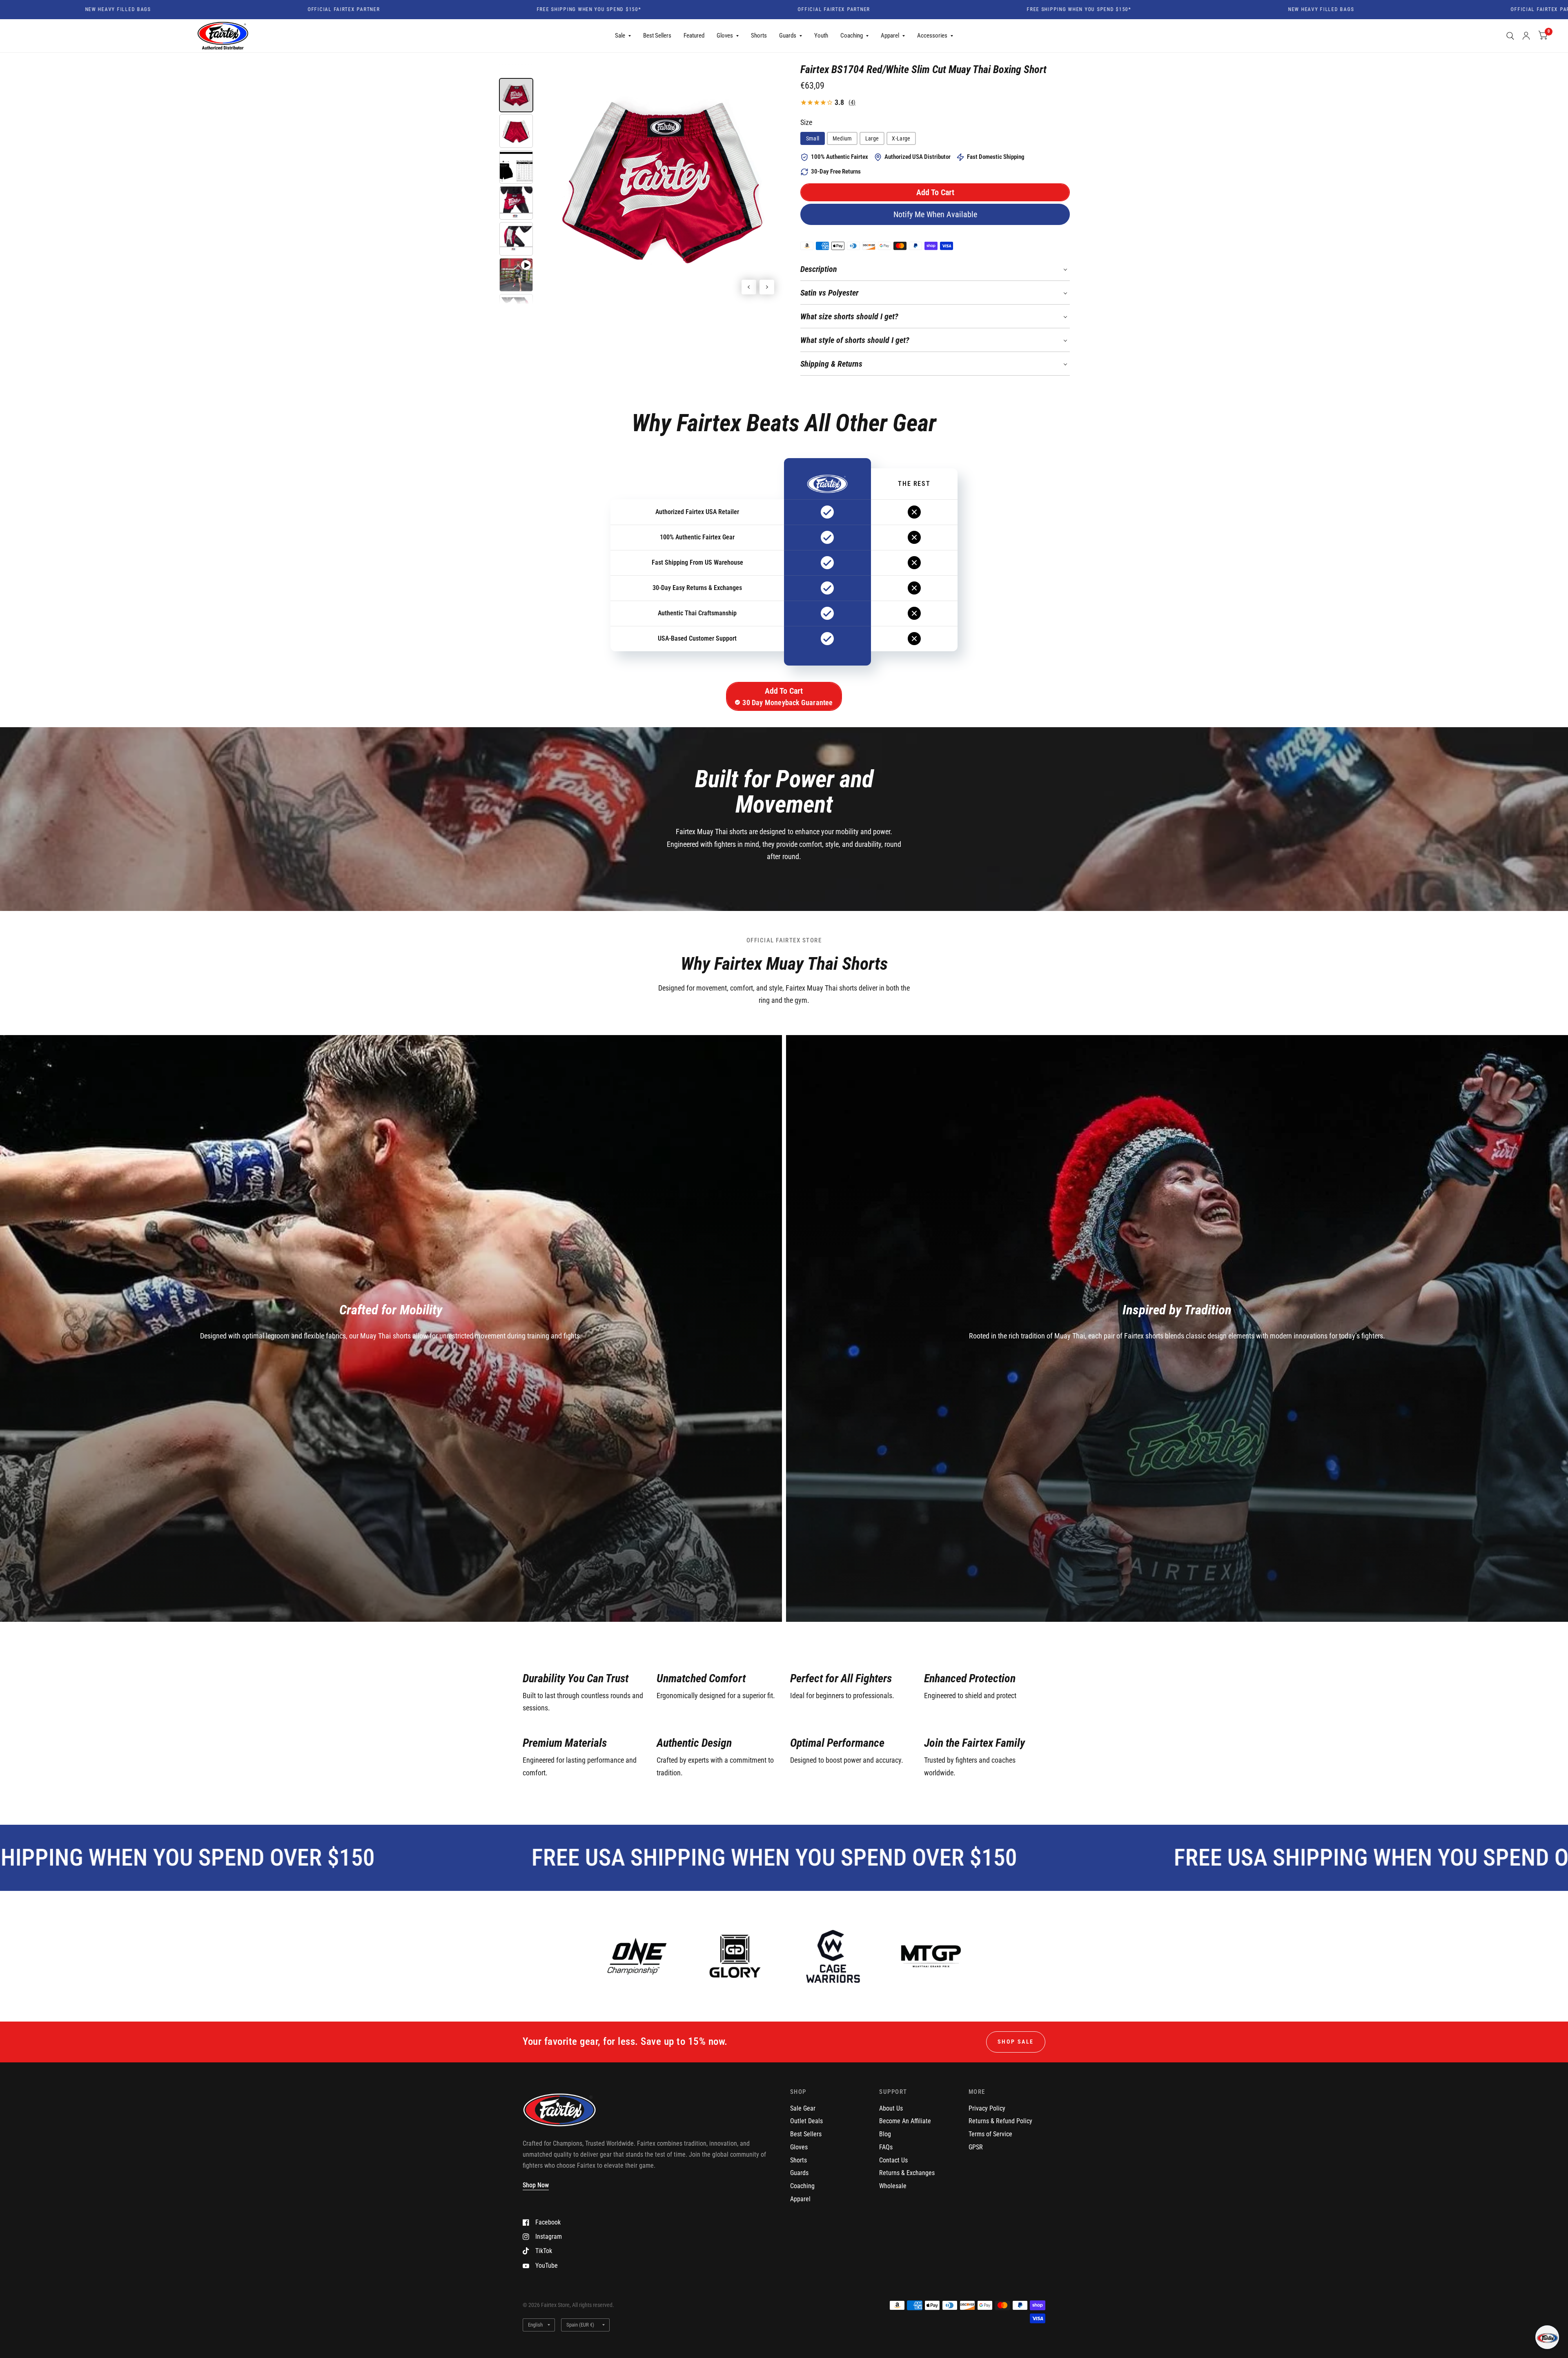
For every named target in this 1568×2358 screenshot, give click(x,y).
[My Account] (1526, 36)
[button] (935, 192)
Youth (821, 36)
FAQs (886, 2147)
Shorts (759, 36)
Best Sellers (657, 36)
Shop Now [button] (536, 2185)
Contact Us (893, 2160)
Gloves (725, 36)
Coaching (852, 36)
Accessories (932, 36)
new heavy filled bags (1076, 10)
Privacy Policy (987, 2108)
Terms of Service (990, 2134)
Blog (885, 2134)
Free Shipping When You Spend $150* (344, 10)
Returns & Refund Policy (1000, 2121)
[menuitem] (623, 36)
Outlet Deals (806, 2121)
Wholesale (893, 2186)
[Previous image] (749, 287)
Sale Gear (803, 2108)
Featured (694, 36)
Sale (620, 36)
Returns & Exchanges (907, 2173)
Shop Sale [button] (1016, 2042)
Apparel (890, 36)
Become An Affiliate (905, 2121)
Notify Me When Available (935, 214)
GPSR (976, 2147)
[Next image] (767, 287)
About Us (891, 2108)
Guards (788, 36)
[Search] (1510, 36)
